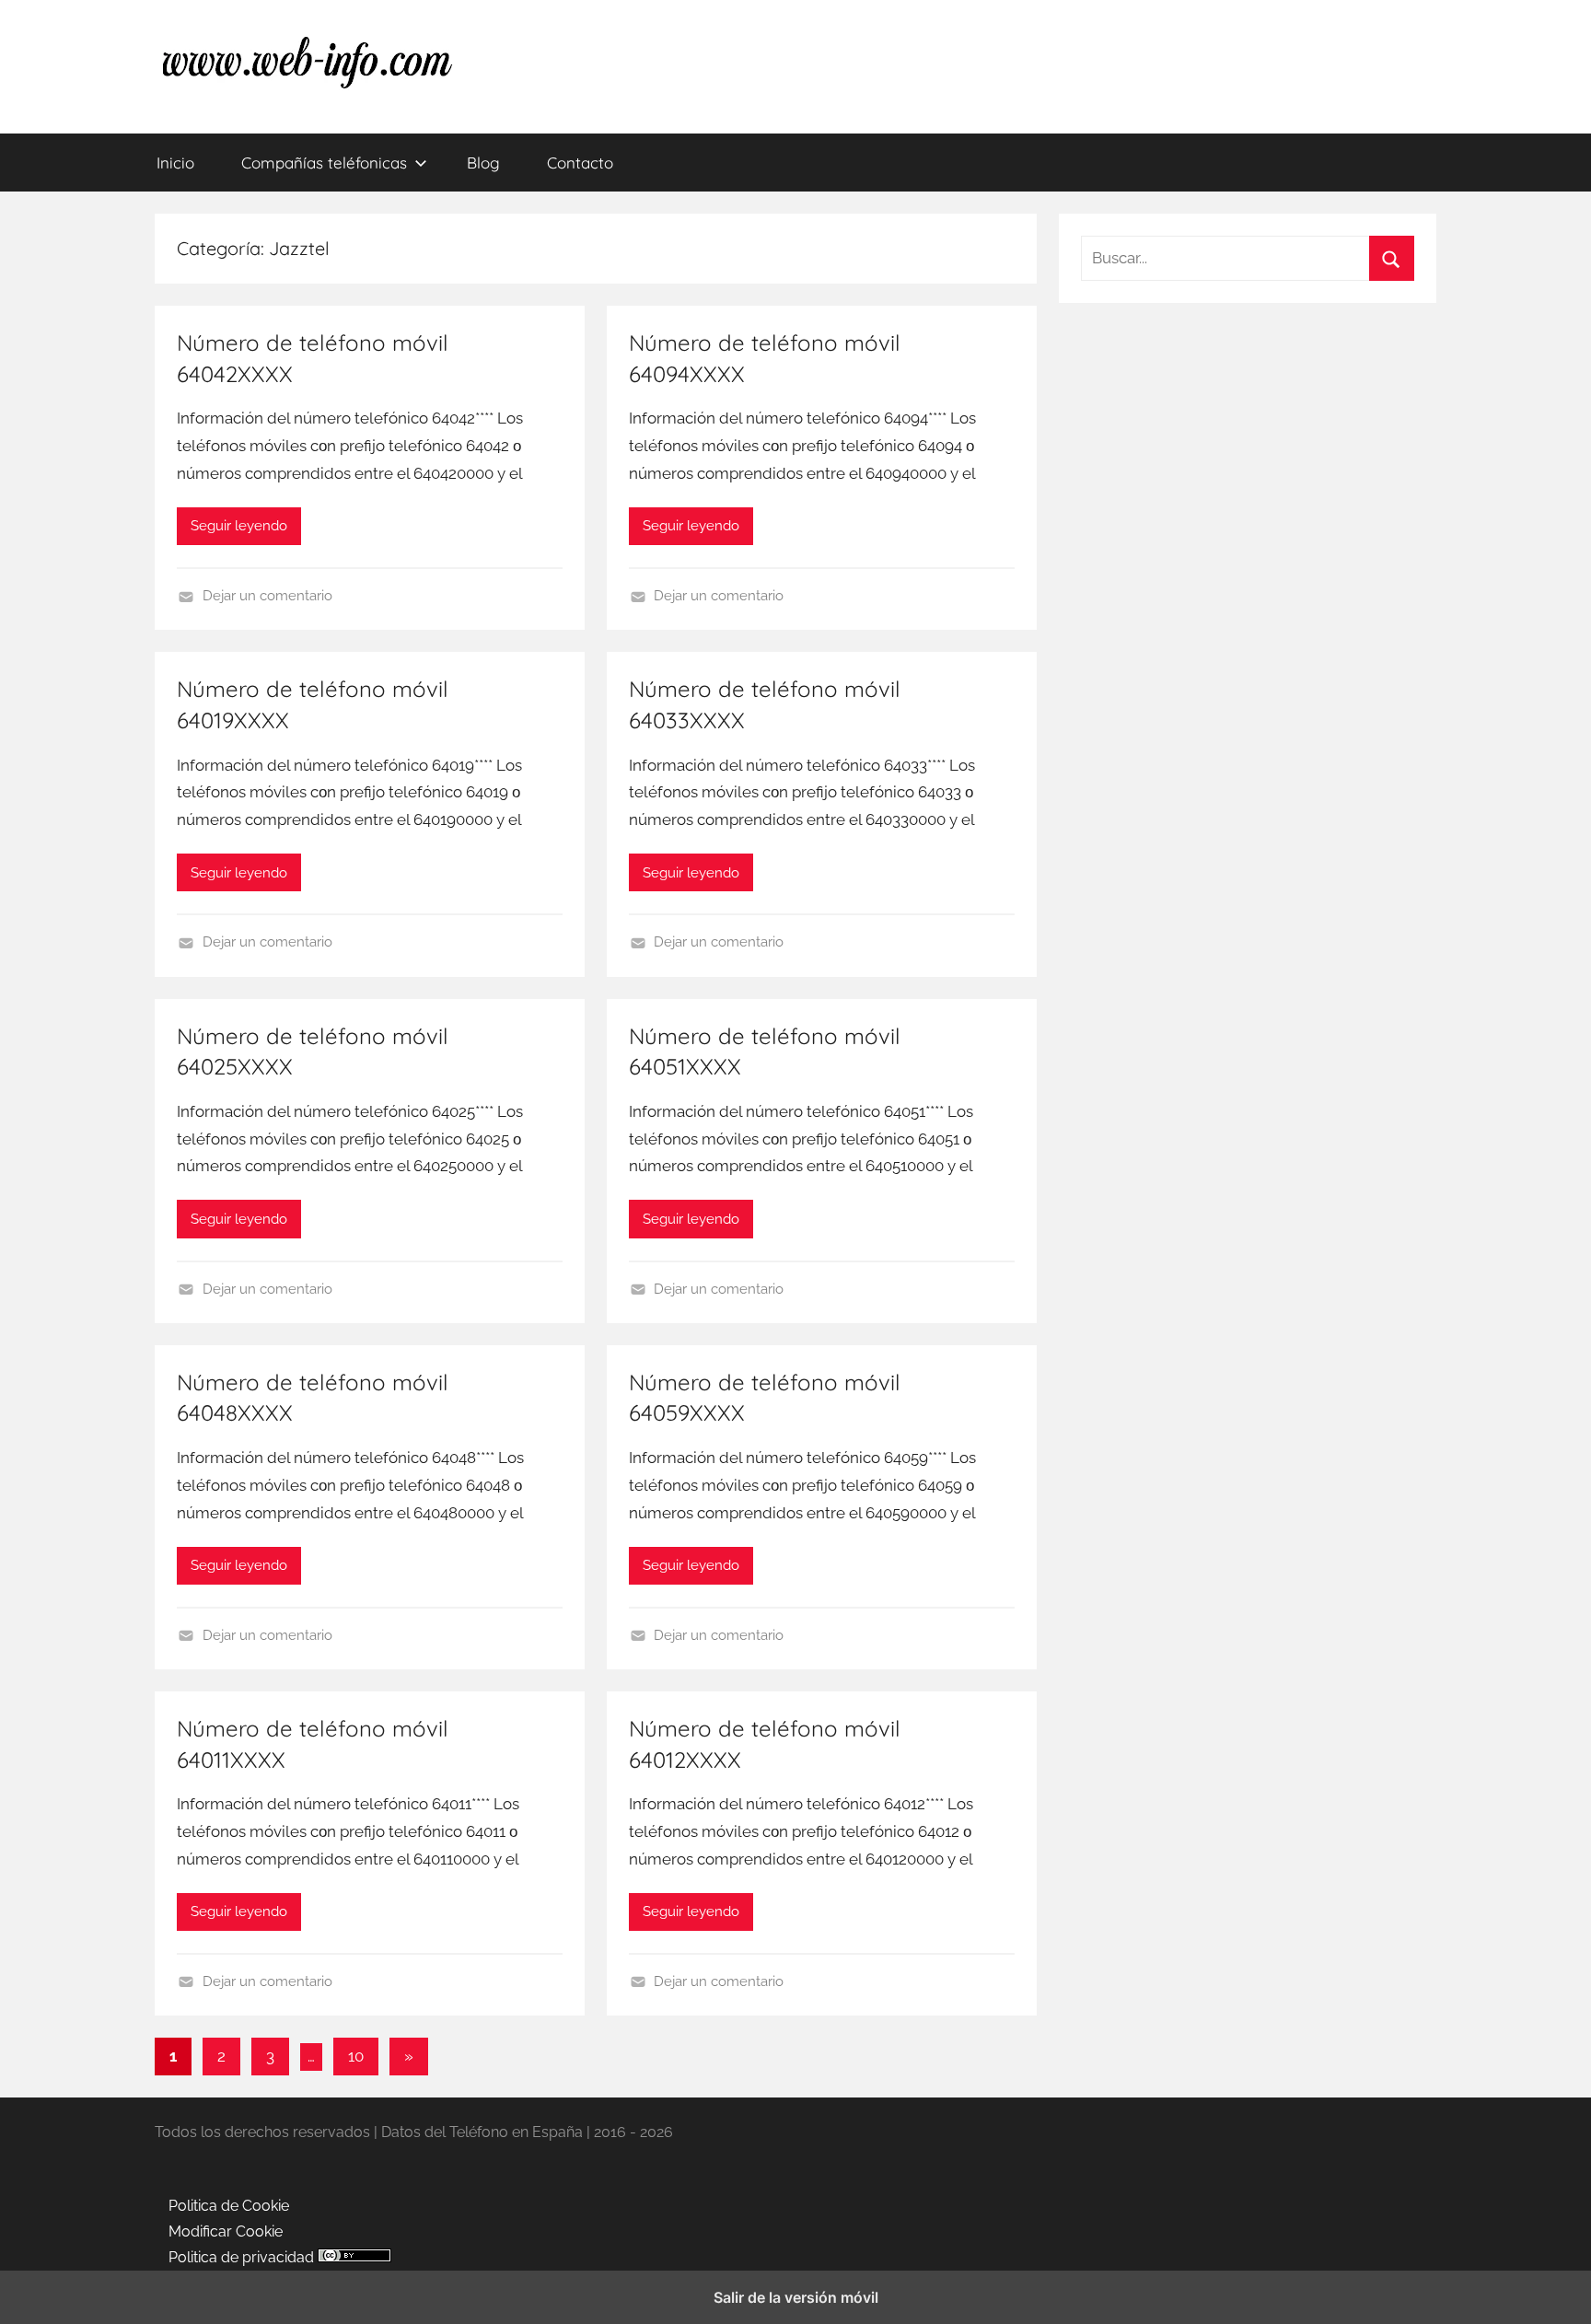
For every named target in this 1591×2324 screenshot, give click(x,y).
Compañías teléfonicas (324, 163)
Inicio (175, 163)
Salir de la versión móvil (796, 2297)
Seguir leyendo (239, 526)
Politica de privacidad (241, 2257)
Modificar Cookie (226, 2231)
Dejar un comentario (267, 596)
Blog (483, 163)
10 (356, 2056)
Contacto (580, 163)
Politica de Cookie (229, 2206)
